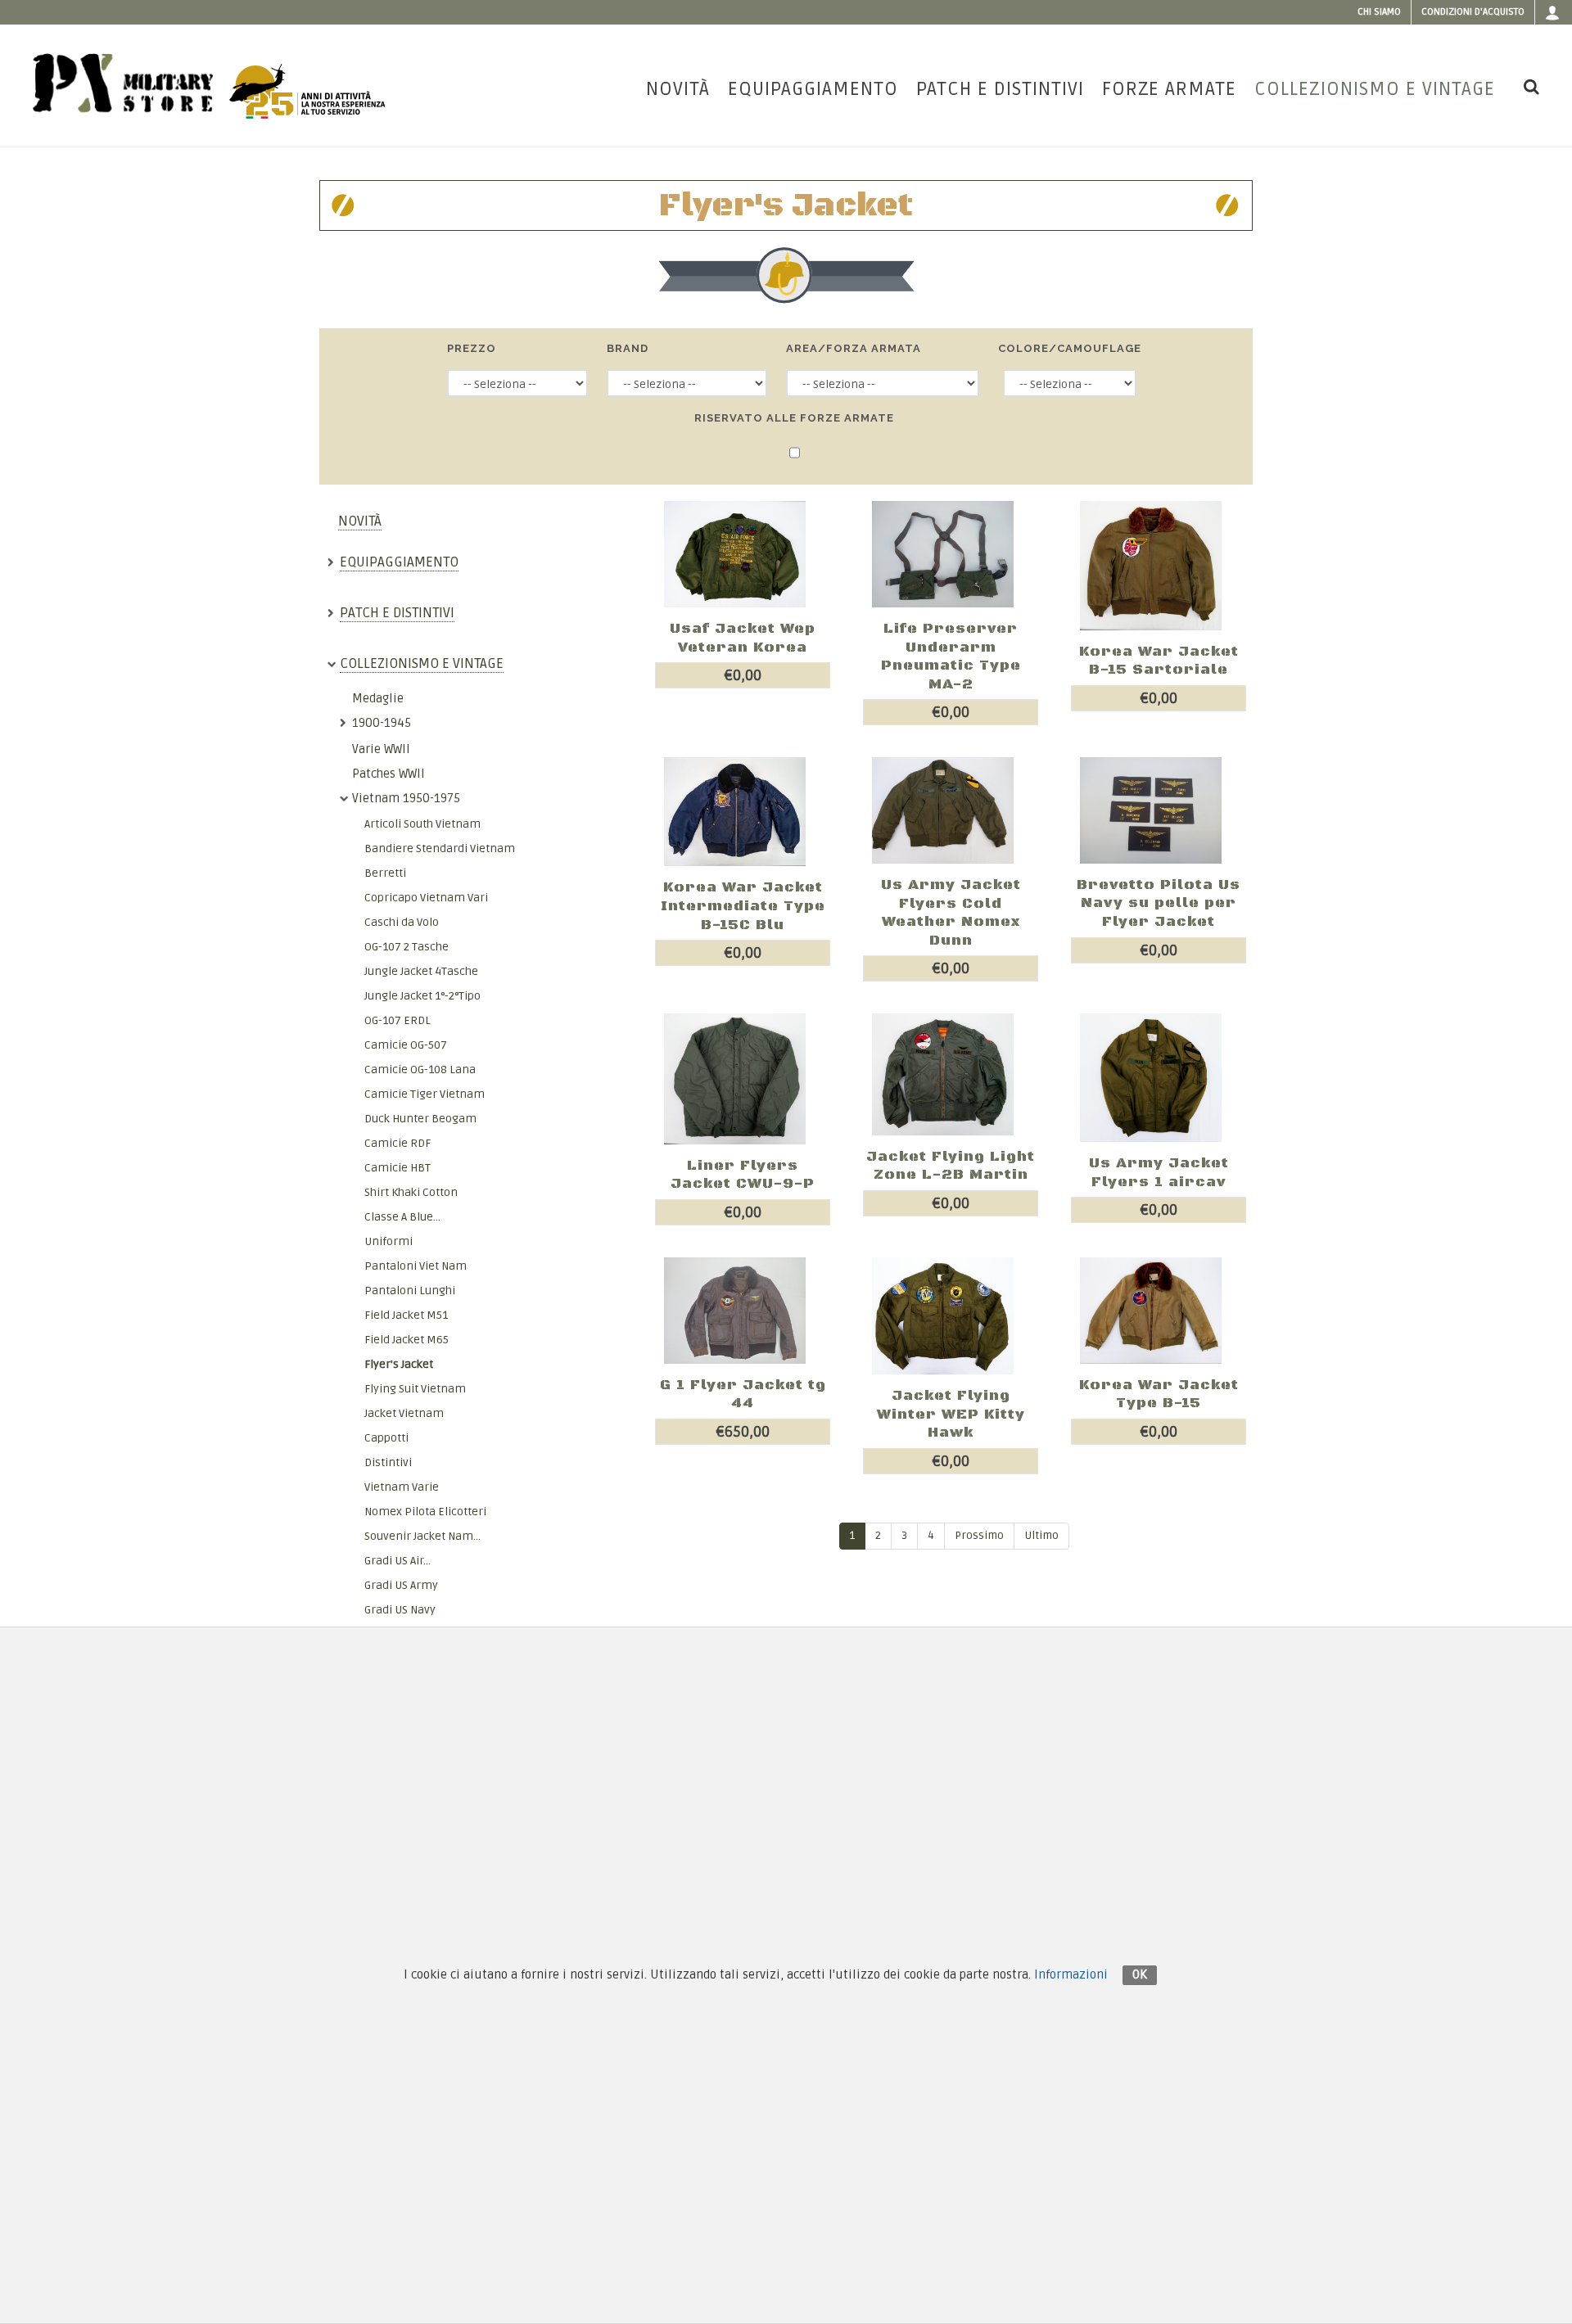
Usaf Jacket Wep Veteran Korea (743, 638)
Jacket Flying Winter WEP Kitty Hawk (951, 1414)
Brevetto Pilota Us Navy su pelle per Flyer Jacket (1159, 903)
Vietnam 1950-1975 (406, 798)
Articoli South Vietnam (422, 824)
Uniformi (388, 1241)
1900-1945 (382, 723)
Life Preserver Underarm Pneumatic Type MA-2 (951, 657)
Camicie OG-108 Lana (420, 1069)
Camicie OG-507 (406, 1045)
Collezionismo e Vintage (422, 663)
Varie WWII (381, 749)
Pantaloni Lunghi (410, 1291)
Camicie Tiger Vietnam (425, 1094)
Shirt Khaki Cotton (411, 1192)
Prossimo (979, 1536)
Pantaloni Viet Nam (416, 1266)
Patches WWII (388, 774)
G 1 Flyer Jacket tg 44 (743, 1394)
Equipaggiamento (399, 562)
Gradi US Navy (400, 1610)
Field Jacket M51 (406, 1315)
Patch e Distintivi (397, 613)
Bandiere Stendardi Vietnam (440, 848)
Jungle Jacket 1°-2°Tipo (422, 996)
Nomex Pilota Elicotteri (425, 1512)
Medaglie (378, 698)
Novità (360, 521)
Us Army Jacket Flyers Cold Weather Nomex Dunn (951, 913)
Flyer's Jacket (399, 1364)
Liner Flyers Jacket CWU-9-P (743, 1175)
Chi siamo (1379, 12)
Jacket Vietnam (404, 1413)
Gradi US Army (401, 1585)
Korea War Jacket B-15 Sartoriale (1159, 661)
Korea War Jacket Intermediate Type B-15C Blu (743, 906)
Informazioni (1071, 1974)
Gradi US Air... (398, 1561)
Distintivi (388, 1462)
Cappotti (386, 1438)
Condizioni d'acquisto (1473, 12)
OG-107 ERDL (398, 1020)
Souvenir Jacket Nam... (422, 1536)
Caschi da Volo (402, 922)
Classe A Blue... (402, 1217)
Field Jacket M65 (407, 1340)
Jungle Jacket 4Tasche (421, 971)
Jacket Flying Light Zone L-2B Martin (951, 1166)
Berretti (385, 873)
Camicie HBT (398, 1168)
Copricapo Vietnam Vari (426, 898)
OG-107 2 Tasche (407, 947)
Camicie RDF (398, 1143)
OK (1140, 1974)
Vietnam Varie (402, 1487)
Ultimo (1041, 1536)
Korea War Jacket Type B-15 (1159, 1394)
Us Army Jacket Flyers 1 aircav (1159, 1173)
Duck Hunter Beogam (420, 1119)
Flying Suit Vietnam (415, 1389)
